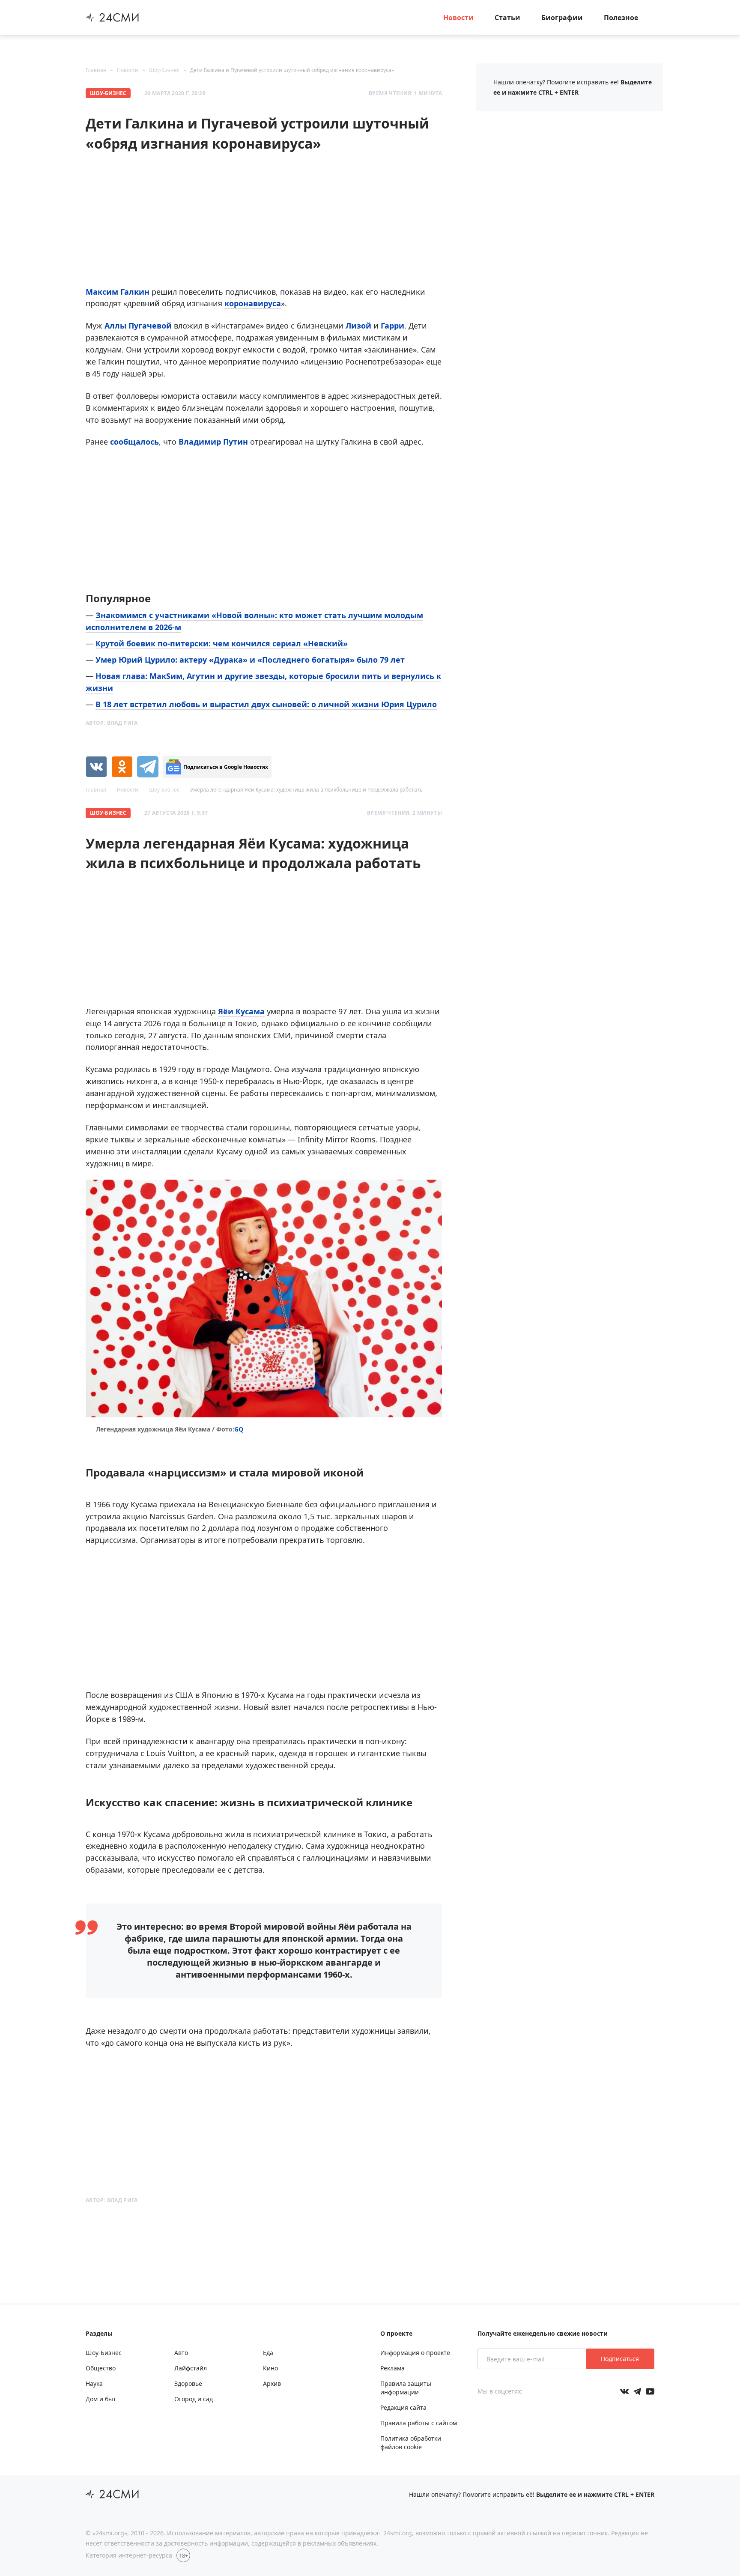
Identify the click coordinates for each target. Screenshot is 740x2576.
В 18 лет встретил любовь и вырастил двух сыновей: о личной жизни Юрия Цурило (266, 704)
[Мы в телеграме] (637, 2391)
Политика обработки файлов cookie (411, 2443)
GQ (239, 1429)
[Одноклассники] (122, 767)
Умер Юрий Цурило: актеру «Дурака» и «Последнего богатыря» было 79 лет (250, 660)
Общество (101, 2368)
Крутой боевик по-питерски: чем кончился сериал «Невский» (222, 643)
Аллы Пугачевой (138, 326)
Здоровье (188, 2383)
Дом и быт (101, 2399)
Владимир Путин (213, 442)
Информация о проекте (415, 2353)
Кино (270, 2368)
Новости (458, 18)
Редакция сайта (403, 2407)
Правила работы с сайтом (419, 2423)
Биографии (562, 18)
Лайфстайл (191, 2368)
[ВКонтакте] (96, 767)
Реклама (392, 2368)
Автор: (112, 723)
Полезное (621, 18)
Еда (268, 2353)
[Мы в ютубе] (650, 2391)
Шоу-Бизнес (164, 70)
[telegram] (148, 767)
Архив (272, 2383)
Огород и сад (194, 2399)
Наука (94, 2383)
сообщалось (134, 442)
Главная (96, 70)
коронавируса (253, 303)
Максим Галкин (118, 292)
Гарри (392, 326)
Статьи (507, 18)
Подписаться (620, 2359)
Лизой (360, 326)
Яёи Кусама (241, 1011)
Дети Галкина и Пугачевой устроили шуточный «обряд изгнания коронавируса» (292, 70)
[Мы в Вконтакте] (624, 2391)
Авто (181, 2353)
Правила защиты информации (406, 2388)
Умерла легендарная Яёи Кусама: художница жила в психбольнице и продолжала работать (306, 790)
